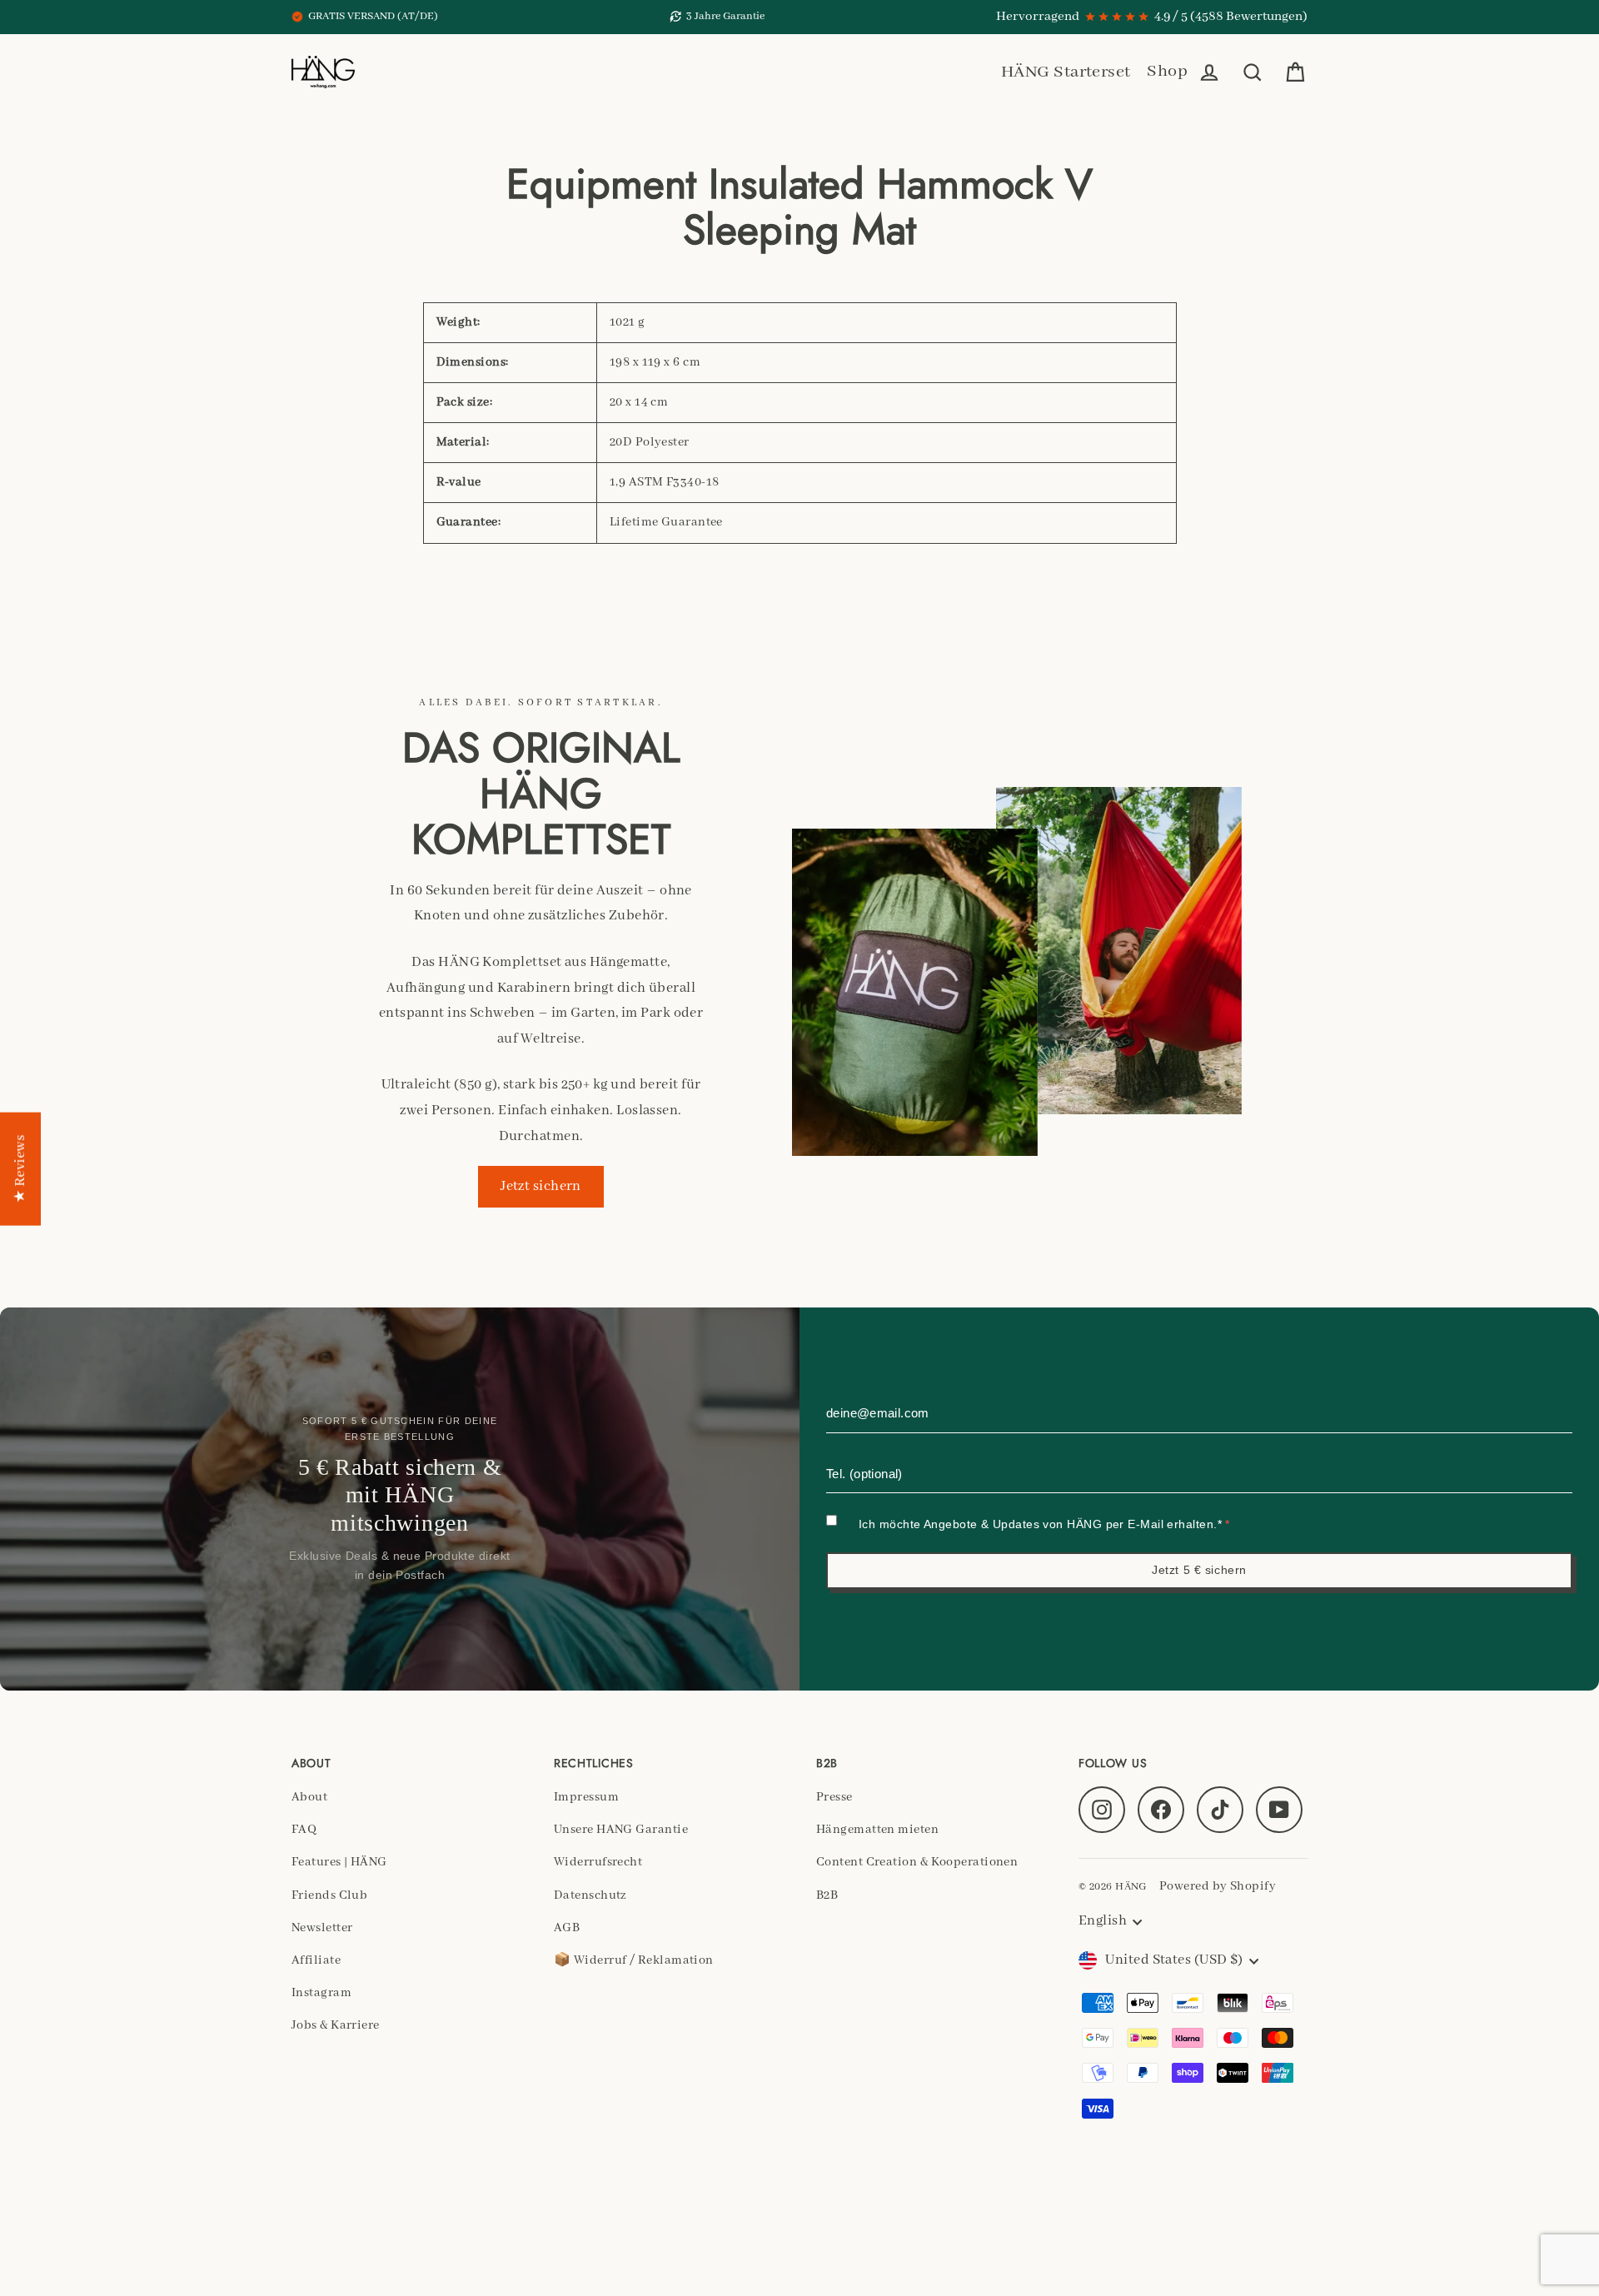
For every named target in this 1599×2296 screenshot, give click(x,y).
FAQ (304, 1830)
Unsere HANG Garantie (621, 1830)
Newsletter (322, 1928)
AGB (567, 1928)
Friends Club (329, 1895)
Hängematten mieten (877, 1830)
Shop (1167, 71)
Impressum (586, 1797)
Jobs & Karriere (336, 2025)
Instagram (321, 1993)
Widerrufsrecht (598, 1862)
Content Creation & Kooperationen (917, 1862)
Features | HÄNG (339, 1862)
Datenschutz (590, 1895)
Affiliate (316, 1960)
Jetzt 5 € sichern (1199, 1570)
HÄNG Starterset (1066, 72)
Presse (834, 1797)
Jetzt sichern (541, 1186)
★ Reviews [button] (20, 1168)
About (309, 1797)
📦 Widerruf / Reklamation (634, 1960)
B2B (827, 1895)
